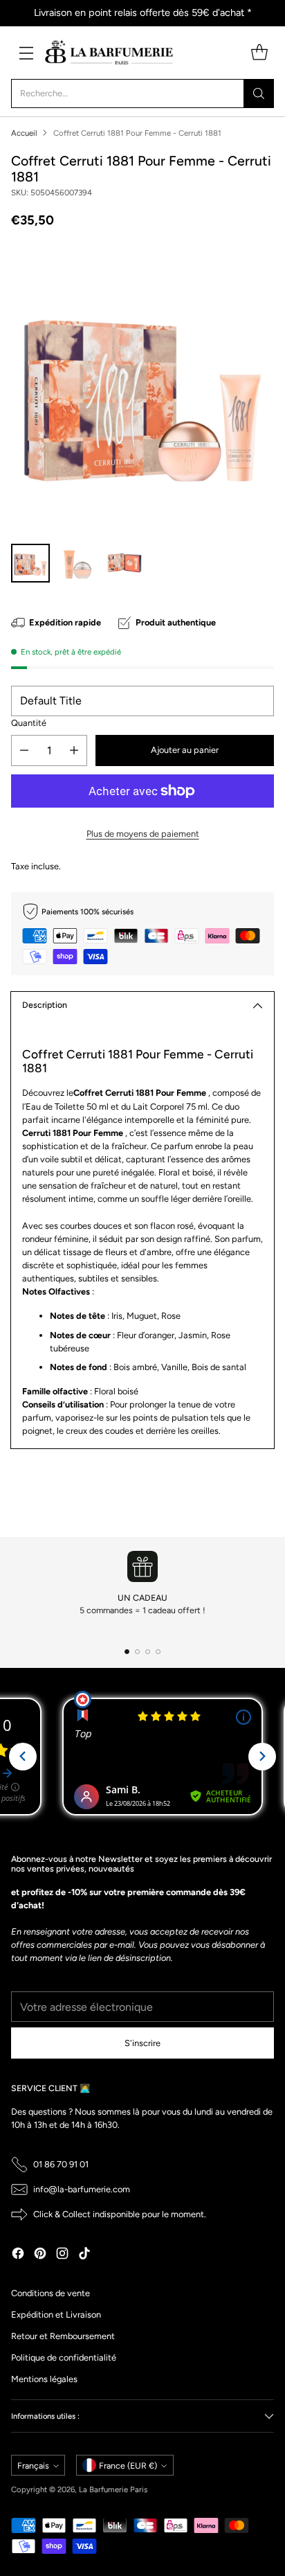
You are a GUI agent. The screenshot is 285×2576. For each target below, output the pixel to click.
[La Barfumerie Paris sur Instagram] (62, 2255)
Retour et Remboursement (63, 2336)
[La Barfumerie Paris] (109, 53)
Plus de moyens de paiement (143, 834)
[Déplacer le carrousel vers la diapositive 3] (148, 1652)
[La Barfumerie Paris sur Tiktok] (84, 2255)
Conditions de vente (50, 2293)
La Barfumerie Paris (113, 2489)
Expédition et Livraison (56, 2315)
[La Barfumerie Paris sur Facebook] (18, 2255)
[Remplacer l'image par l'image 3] (125, 563)
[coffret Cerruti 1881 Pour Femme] (142, 390)
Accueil (24, 133)
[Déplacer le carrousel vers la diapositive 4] (158, 1652)
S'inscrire (142, 2043)
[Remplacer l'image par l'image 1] (30, 563)
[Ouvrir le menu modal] (26, 52)
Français (33, 2466)
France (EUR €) (128, 2466)
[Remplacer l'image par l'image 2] (77, 563)
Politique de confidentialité (64, 2357)
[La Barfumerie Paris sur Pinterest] (40, 2255)
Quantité (29, 723)
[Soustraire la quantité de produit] (24, 750)
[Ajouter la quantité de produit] (74, 750)
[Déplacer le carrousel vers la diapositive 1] (127, 1652)
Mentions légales (44, 2379)
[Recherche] (259, 94)
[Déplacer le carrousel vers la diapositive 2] (137, 1652)
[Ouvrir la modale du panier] (259, 52)
